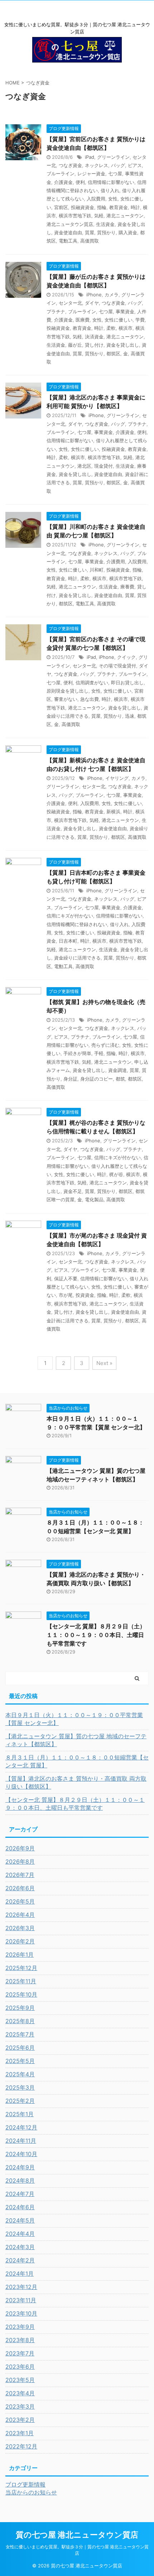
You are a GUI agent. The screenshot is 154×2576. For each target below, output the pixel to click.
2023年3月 (20, 2406)
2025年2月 (20, 2101)
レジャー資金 (91, 174)
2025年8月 (20, 2021)
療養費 (127, 587)
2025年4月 (20, 2074)
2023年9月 (20, 2327)
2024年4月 (20, 2234)
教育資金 (119, 207)
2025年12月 (21, 1968)
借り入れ (110, 190)
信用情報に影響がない (111, 182)
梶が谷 (116, 1174)
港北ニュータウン (125, 216)
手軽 (99, 1053)
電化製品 (94, 1199)
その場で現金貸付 (117, 666)
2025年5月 (20, 2061)
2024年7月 (20, 2194)
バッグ (118, 165)
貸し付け (94, 345)
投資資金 (85, 1295)
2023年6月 (20, 2367)
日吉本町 (68, 941)
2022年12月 (21, 2446)
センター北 (70, 303)
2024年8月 (20, 2180)
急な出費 (90, 699)
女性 (113, 199)
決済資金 (94, 337)
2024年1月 (20, 2274)
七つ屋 (115, 174)
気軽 (99, 216)
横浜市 (126, 328)
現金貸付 (104, 466)
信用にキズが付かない (70, 916)
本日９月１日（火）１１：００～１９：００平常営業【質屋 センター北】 (74, 1719)
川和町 (97, 570)
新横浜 (113, 811)
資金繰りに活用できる (77, 958)
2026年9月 (20, 1848)
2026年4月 (20, 1915)
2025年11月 (21, 1981)
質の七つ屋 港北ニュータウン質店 (77, 2535)
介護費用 (116, 561)
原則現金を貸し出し (68, 691)
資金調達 (117, 1070)
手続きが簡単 (77, 1053)
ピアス (135, 165)
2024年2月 (20, 2260)
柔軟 (111, 328)
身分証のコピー (97, 1079)
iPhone (94, 295)
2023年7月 (20, 2353)
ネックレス (97, 165)
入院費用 (96, 199)
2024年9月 (20, 2167)
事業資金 (125, 311)
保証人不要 (66, 1278)
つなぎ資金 (70, 165)
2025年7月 (20, 2034)
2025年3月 (20, 2087)
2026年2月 (20, 1941)
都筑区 (113, 353)
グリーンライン (113, 157)
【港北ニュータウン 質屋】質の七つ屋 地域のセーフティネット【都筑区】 (76, 1740)
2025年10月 (21, 1994)
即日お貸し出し (127, 683)
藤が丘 (75, 345)
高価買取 (90, 241)
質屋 (90, 232)
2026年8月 (20, 1862)
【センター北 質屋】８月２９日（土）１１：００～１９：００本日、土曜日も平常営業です (96, 1635)
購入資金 (128, 232)
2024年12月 (21, 2127)
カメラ (112, 295)
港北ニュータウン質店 (70, 224)
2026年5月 (20, 1901)
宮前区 (61, 207)
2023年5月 (20, 2380)
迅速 (130, 716)
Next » (104, 1363)
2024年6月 (20, 2207)
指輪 (102, 207)
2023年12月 (21, 2287)
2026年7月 (20, 1875)
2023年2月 (20, 2420)
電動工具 (68, 241)
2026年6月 (20, 1888)
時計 (135, 207)
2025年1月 (20, 2114)
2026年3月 (20, 1928)
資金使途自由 (68, 232)
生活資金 (105, 224)
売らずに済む (105, 1045)
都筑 (120, 1079)
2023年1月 (20, 2433)
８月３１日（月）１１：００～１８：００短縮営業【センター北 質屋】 (77, 1761)
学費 (140, 320)
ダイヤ (92, 303)
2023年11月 (21, 2300)
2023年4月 (20, 2393)
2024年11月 (21, 2141)
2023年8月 (20, 2340)
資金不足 (73, 1191)
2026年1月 (20, 1955)
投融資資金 (83, 207)
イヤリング (117, 778)
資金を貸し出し (123, 345)
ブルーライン (61, 174)
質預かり (106, 232)
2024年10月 (21, 2154)
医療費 (83, 320)
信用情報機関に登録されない (77, 924)
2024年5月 (20, 2220)
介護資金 (63, 182)
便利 (80, 182)
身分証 (70, 1079)
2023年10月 (21, 2313)
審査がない (66, 699)
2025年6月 (20, 2048)
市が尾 (66, 1295)
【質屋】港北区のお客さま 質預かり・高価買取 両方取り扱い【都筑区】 (76, 1782)
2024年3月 (20, 2247)
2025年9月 (20, 2008)
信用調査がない (92, 683)
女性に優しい (119, 320)
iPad (90, 157)
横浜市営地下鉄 (75, 216)
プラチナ (56, 311)
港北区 (84, 466)
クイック (126, 657)
